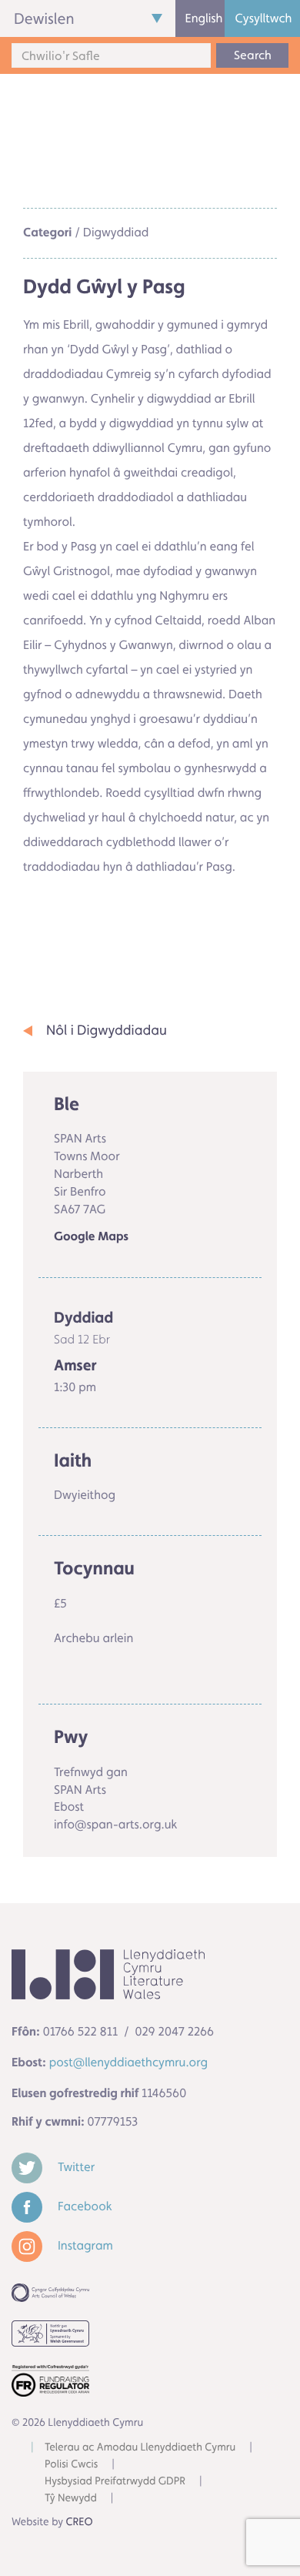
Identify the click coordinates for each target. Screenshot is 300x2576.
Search (253, 55)
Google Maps (91, 1237)
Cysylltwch (263, 18)
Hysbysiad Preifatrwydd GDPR (115, 2481)
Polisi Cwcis (71, 2464)
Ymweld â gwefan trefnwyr (120, 932)
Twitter (75, 2167)
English (204, 18)
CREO (80, 2522)
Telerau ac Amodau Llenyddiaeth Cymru (140, 2447)
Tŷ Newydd (71, 2498)
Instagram (84, 2245)
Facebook (83, 2206)
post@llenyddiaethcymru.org (128, 2062)
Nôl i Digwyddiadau (107, 1030)
